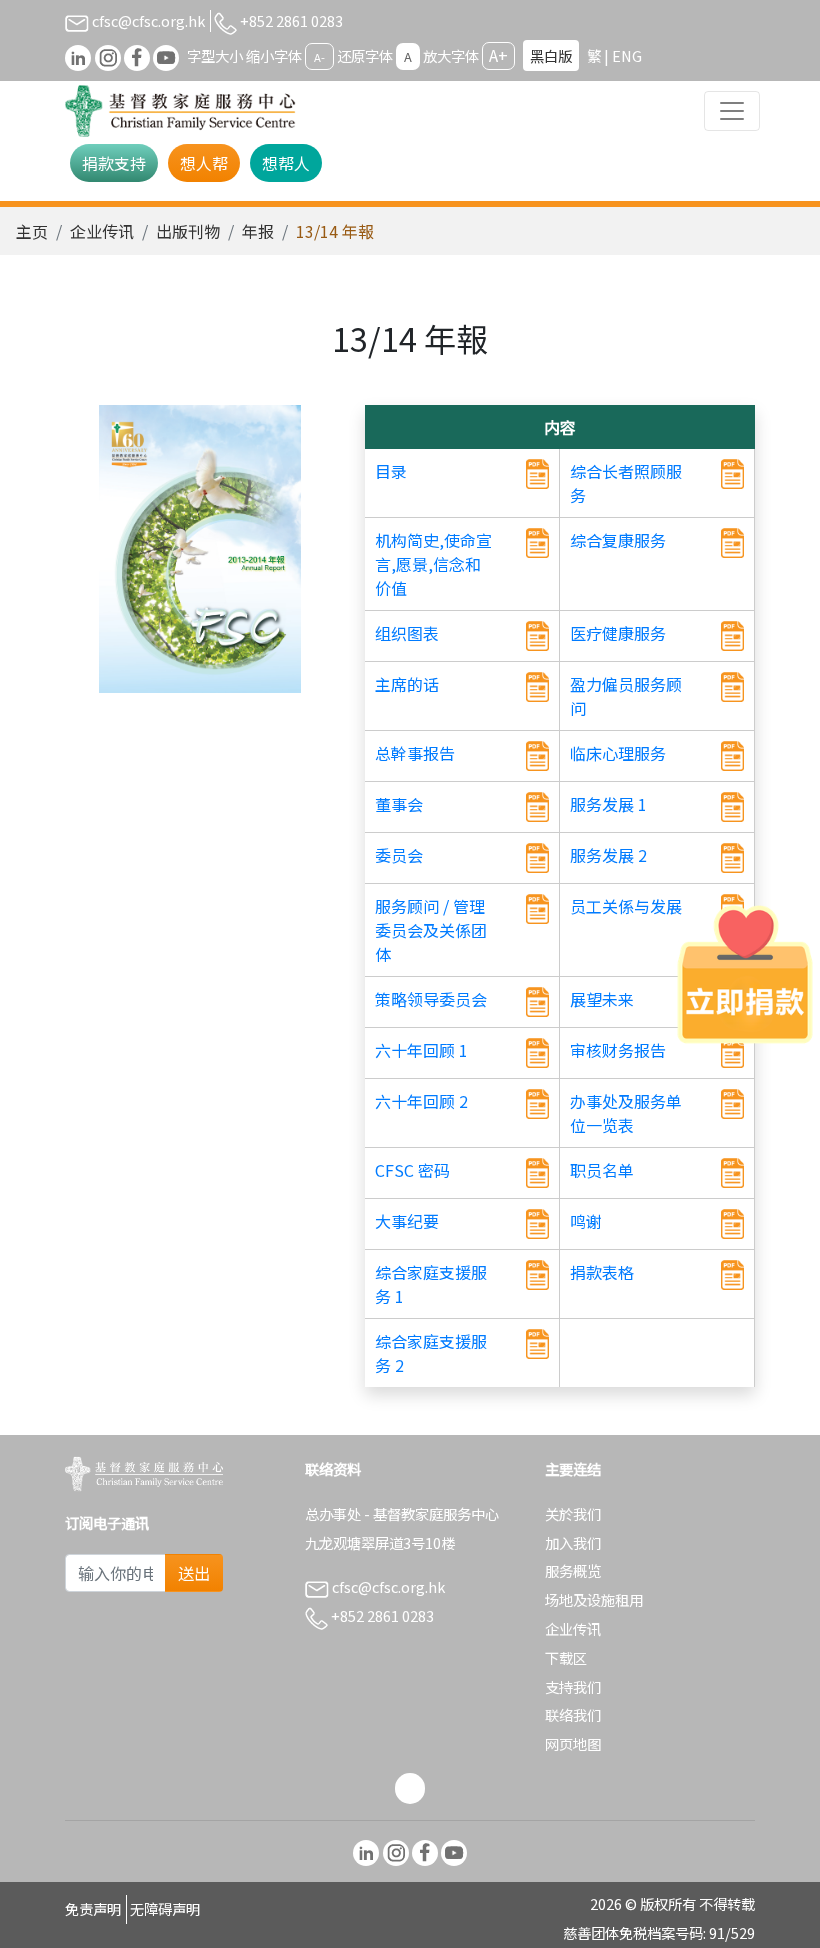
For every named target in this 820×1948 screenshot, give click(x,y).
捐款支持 (114, 163)
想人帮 (204, 163)
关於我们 (573, 1513)
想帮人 (286, 163)
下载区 (566, 1657)
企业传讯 (102, 231)
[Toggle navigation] (732, 111)
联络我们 (573, 1714)
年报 (258, 231)
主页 (32, 231)
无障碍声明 (165, 1908)
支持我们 (573, 1686)
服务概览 (573, 1570)
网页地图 (573, 1743)
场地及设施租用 (594, 1599)
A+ (498, 55)
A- (319, 57)
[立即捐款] (745, 974)
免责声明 (93, 1908)
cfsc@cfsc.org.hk (147, 20)
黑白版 (551, 55)
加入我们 (573, 1542)
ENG (627, 55)
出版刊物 (188, 231)
